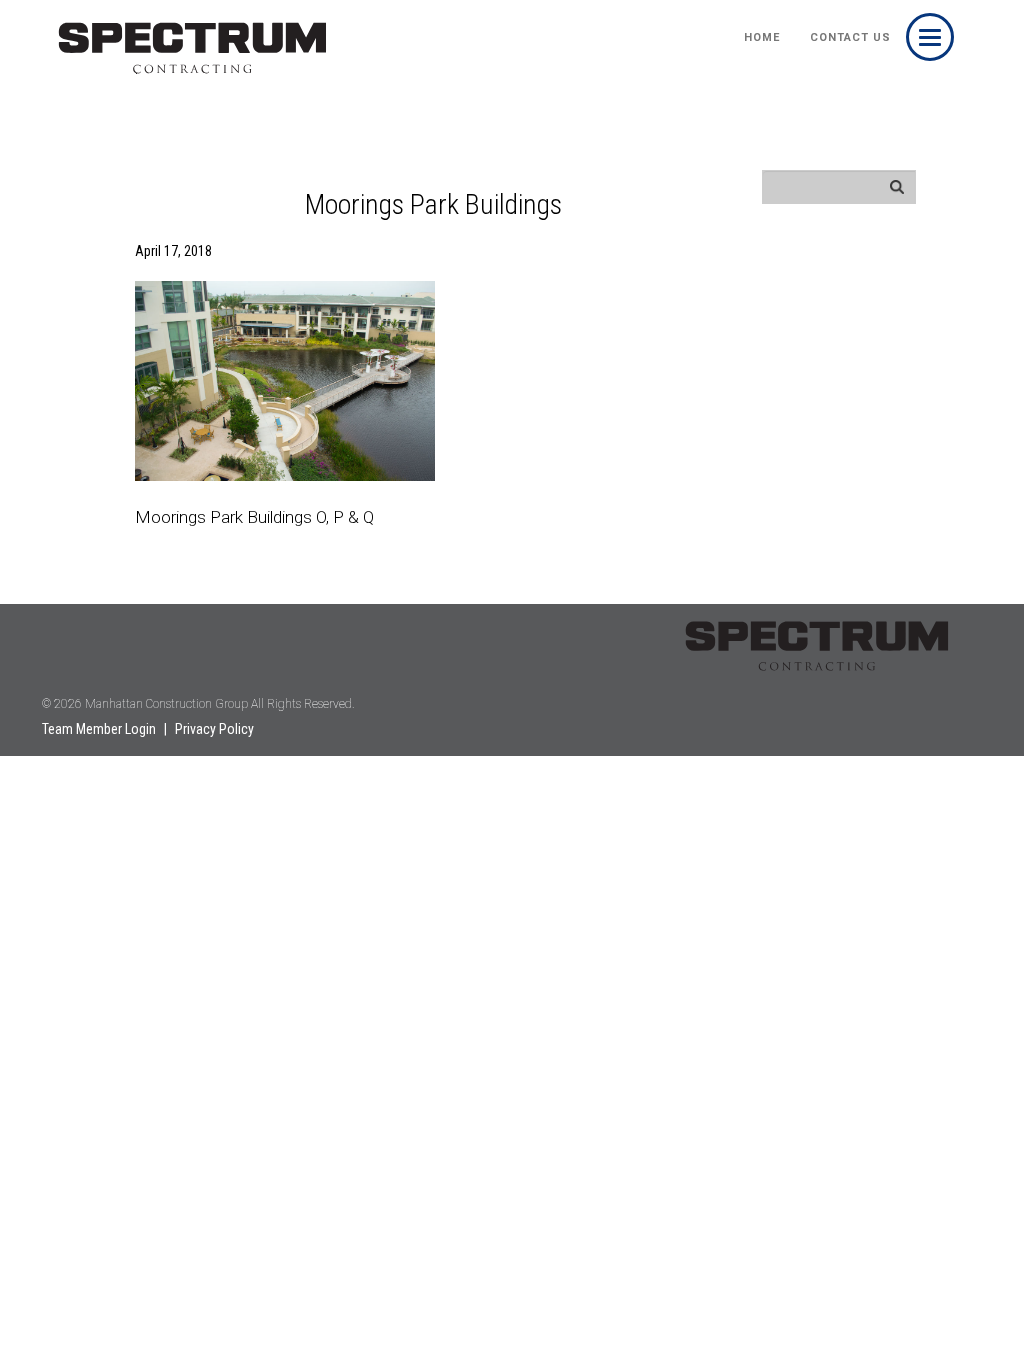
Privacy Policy (214, 729)
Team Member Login (99, 729)
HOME (762, 37)
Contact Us (850, 37)
